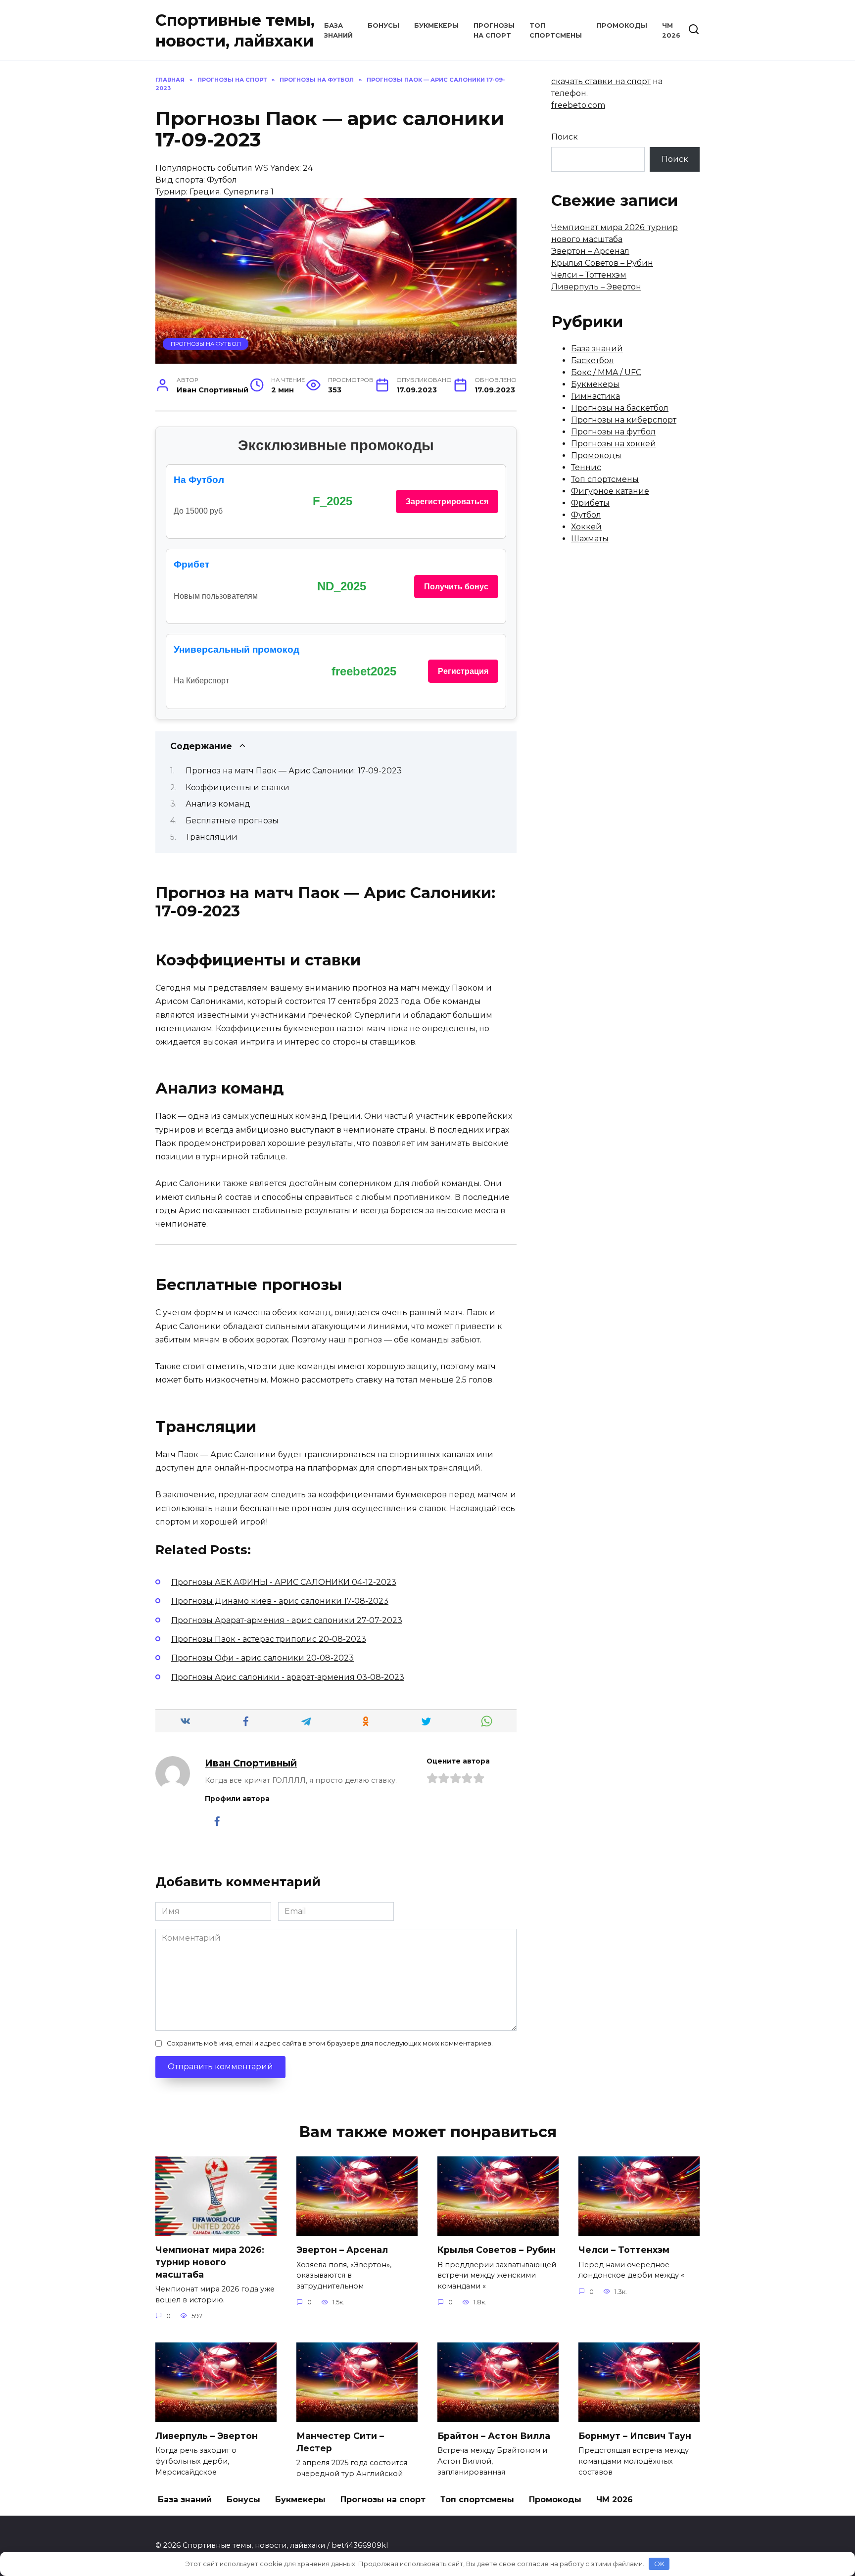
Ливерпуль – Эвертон (596, 287)
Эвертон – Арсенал (590, 251)
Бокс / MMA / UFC (606, 372)
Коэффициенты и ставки (237, 787)
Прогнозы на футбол (206, 344)
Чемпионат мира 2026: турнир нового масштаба (210, 2262)
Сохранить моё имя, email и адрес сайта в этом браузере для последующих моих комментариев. (330, 2043)
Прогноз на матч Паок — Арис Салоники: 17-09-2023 (294, 771)
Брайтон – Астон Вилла (494, 2436)
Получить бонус (456, 587)
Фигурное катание (610, 491)
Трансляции (212, 837)
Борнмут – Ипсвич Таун (635, 2436)
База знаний (597, 349)
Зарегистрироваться (447, 501)
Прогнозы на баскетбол (620, 408)
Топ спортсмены (605, 479)
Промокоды (622, 25)
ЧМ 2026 (615, 2500)
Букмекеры (436, 25)
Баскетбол (593, 360)
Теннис (586, 467)
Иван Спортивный (251, 1763)
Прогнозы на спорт (383, 2500)
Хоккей (586, 527)
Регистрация (463, 671)
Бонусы (383, 25)
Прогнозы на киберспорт (624, 420)
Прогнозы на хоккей (614, 444)
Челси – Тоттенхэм (589, 275)
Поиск (565, 137)
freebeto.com (578, 105)
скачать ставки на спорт (601, 81)
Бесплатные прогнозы (232, 821)
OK (659, 2564)
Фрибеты (590, 503)
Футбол (586, 515)
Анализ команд (218, 804)
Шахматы (590, 539)
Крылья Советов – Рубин (602, 263)
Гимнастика (595, 396)
